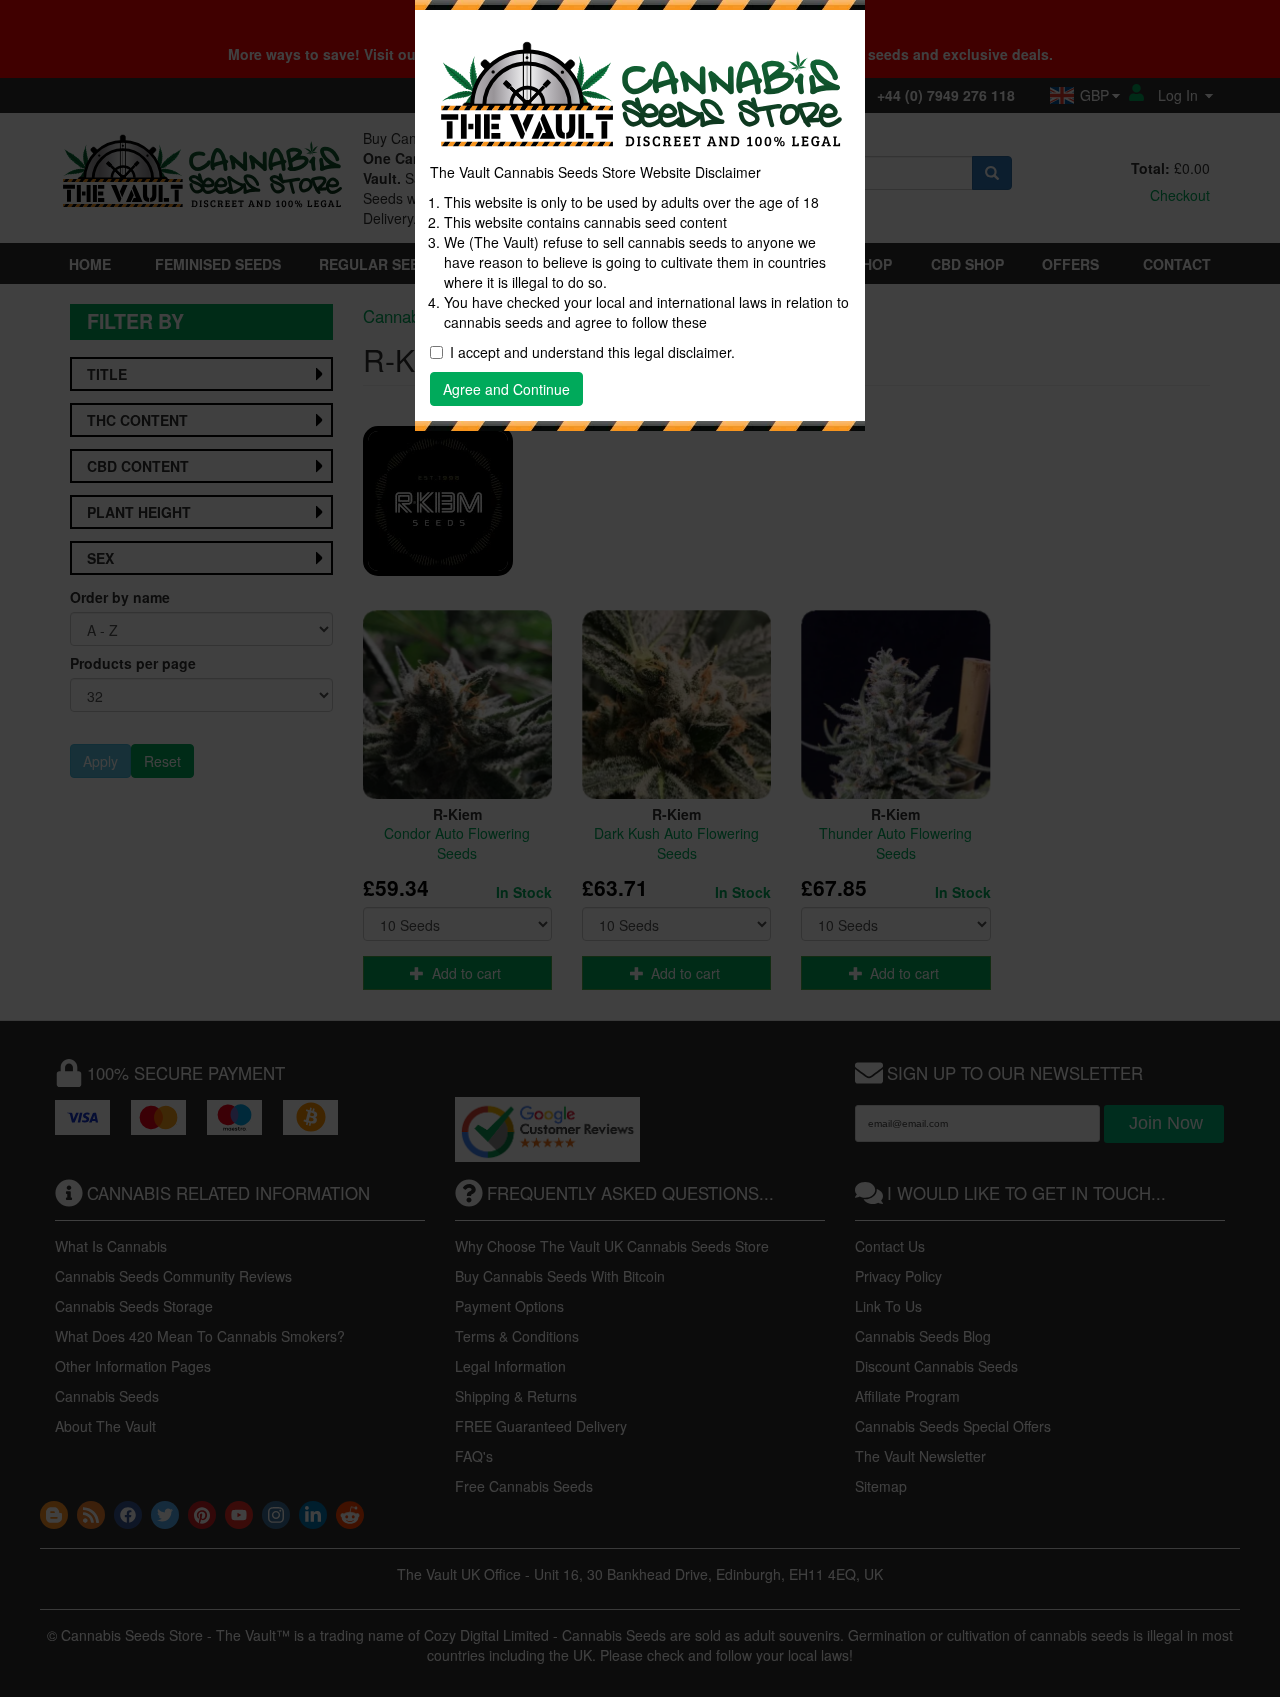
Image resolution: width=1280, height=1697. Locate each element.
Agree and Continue (506, 389)
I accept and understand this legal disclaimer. (592, 352)
